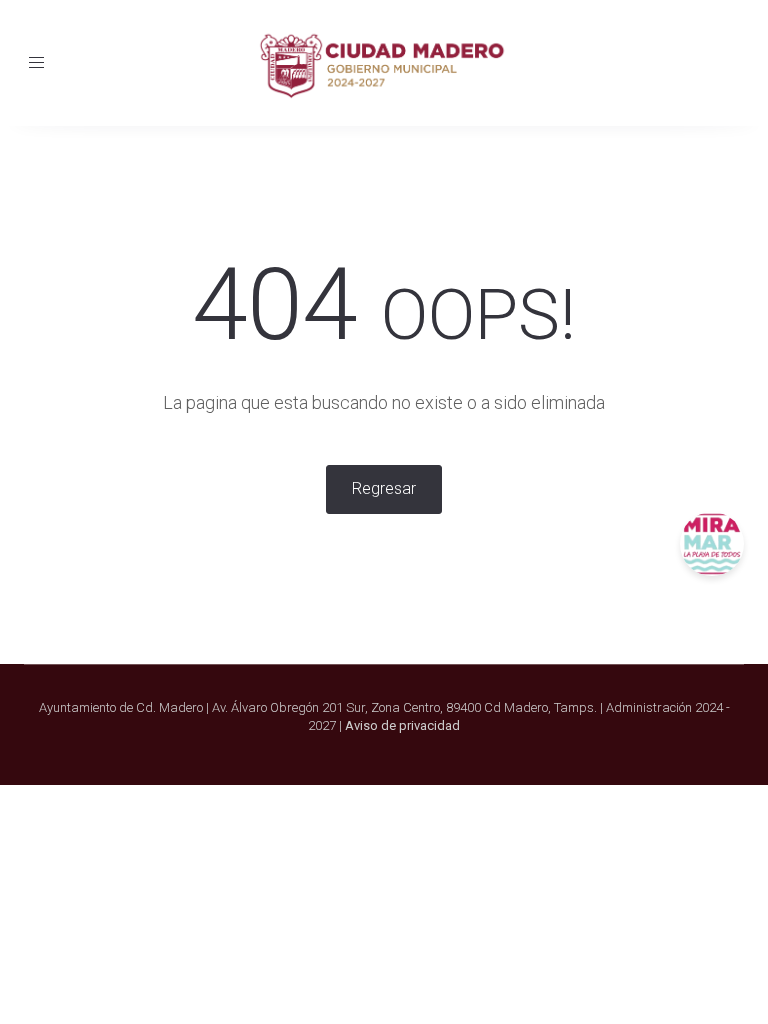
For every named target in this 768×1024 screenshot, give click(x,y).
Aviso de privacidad (402, 725)
